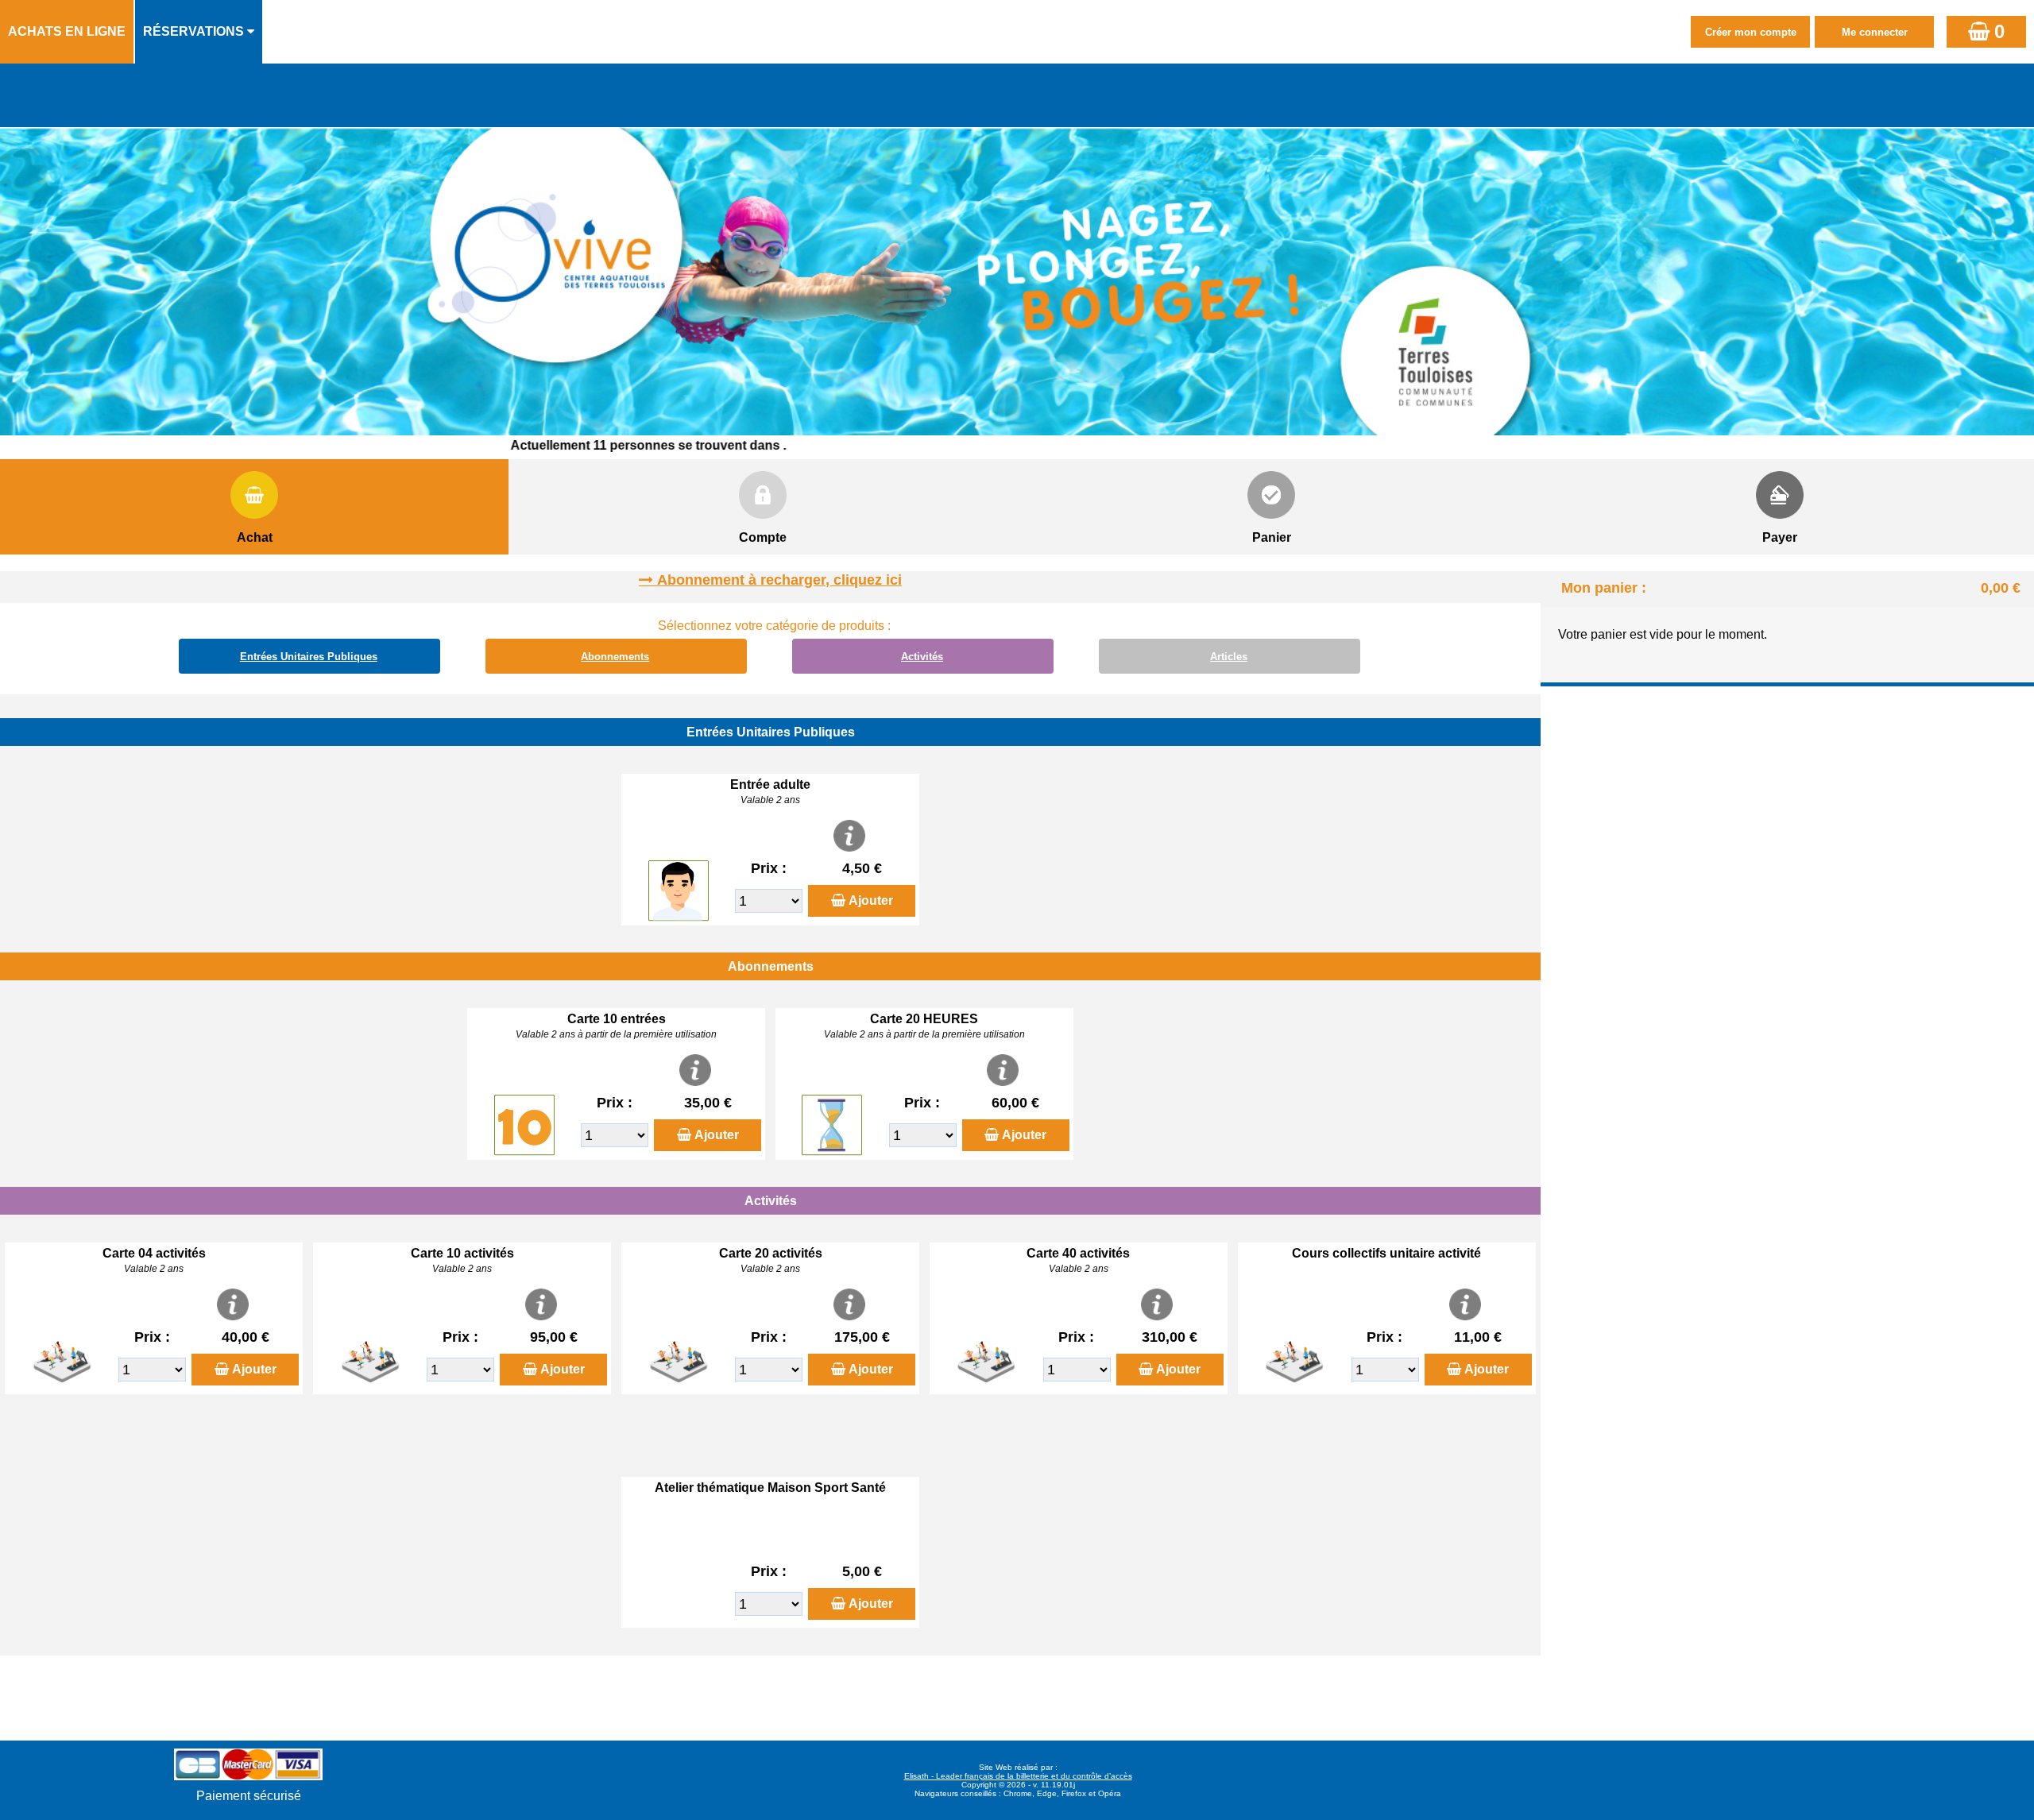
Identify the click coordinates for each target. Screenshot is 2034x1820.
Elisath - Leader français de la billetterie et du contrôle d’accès (1018, 1776)
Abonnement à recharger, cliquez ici (779, 580)
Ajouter (871, 900)
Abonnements (615, 657)
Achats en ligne (67, 31)
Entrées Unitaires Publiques (309, 657)
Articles (1229, 657)
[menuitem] (68, 32)
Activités (922, 657)
